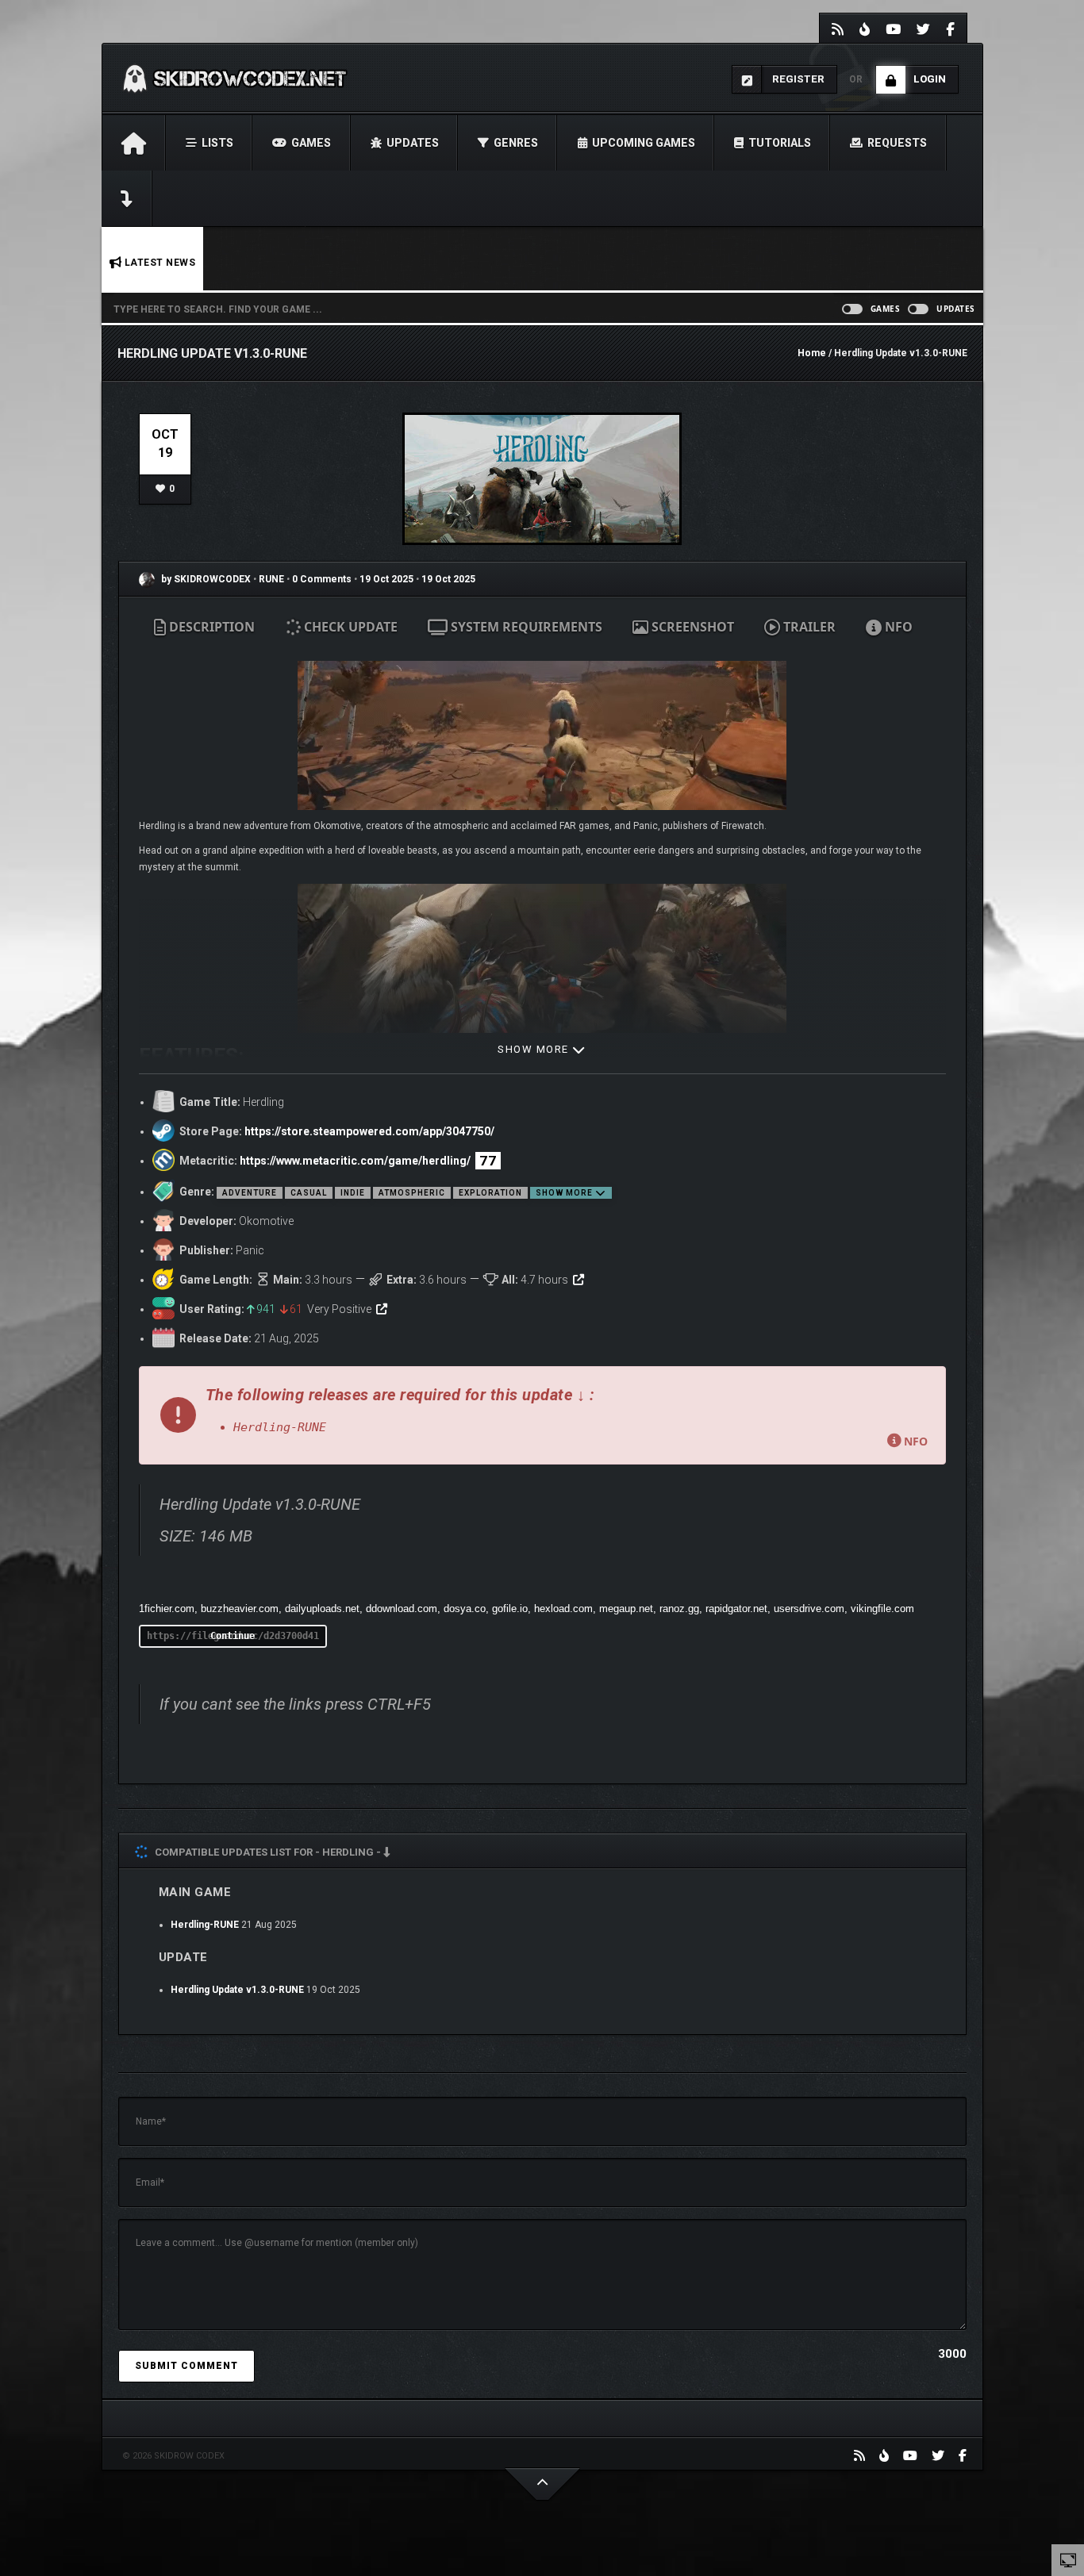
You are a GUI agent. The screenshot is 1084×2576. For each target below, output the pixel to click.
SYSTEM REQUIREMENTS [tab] (525, 627)
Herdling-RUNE (205, 1925)
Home (812, 353)
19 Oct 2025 (386, 579)
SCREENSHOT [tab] (691, 627)
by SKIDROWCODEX (205, 579)
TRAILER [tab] (808, 627)
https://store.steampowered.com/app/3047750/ (369, 1131)
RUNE (273, 579)
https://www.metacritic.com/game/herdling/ (355, 1161)
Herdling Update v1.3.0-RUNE (237, 1990)
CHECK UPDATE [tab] (349, 627)
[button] (542, 1415)
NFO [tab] (897, 627)
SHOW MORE (535, 1049)
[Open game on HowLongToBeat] (579, 1280)
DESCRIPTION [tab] (210, 627)
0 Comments (322, 579)
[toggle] (1068, 2559)
